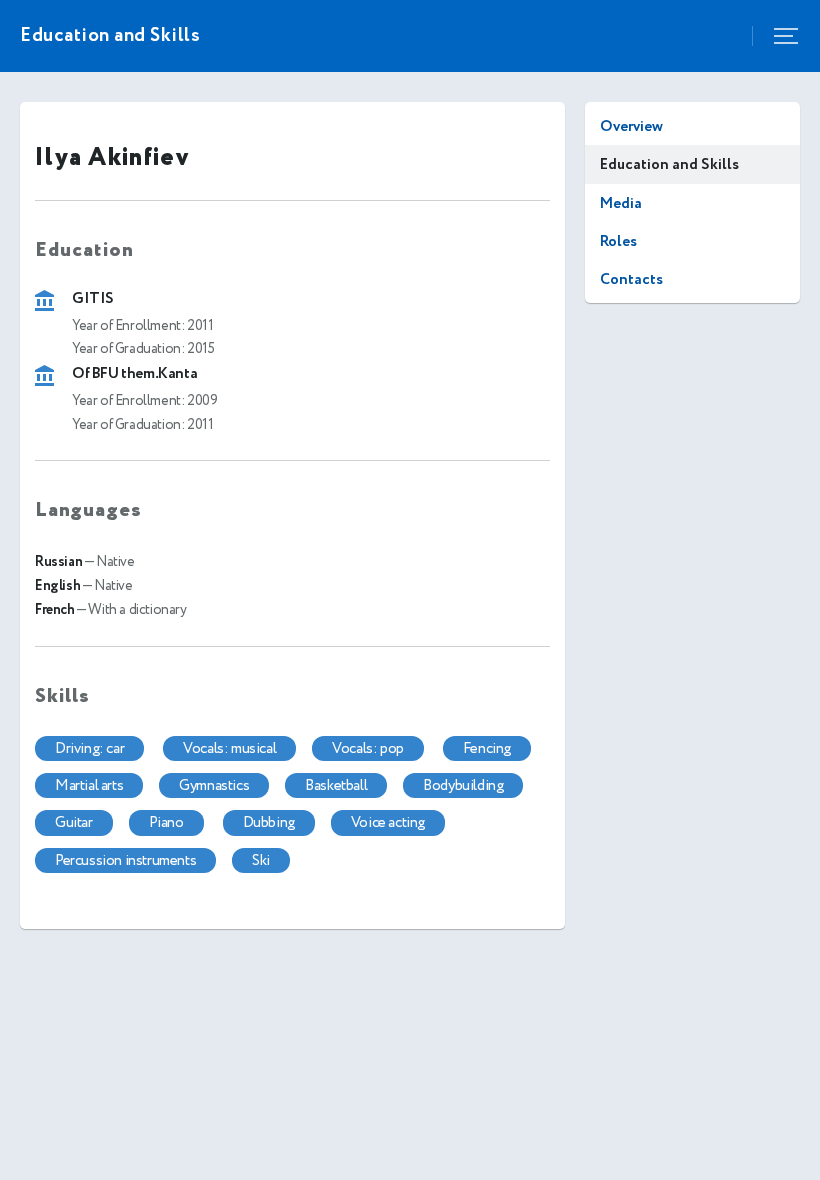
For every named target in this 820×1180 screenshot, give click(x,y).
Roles (618, 241)
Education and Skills (669, 164)
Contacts (631, 279)
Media (621, 203)
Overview (631, 126)
